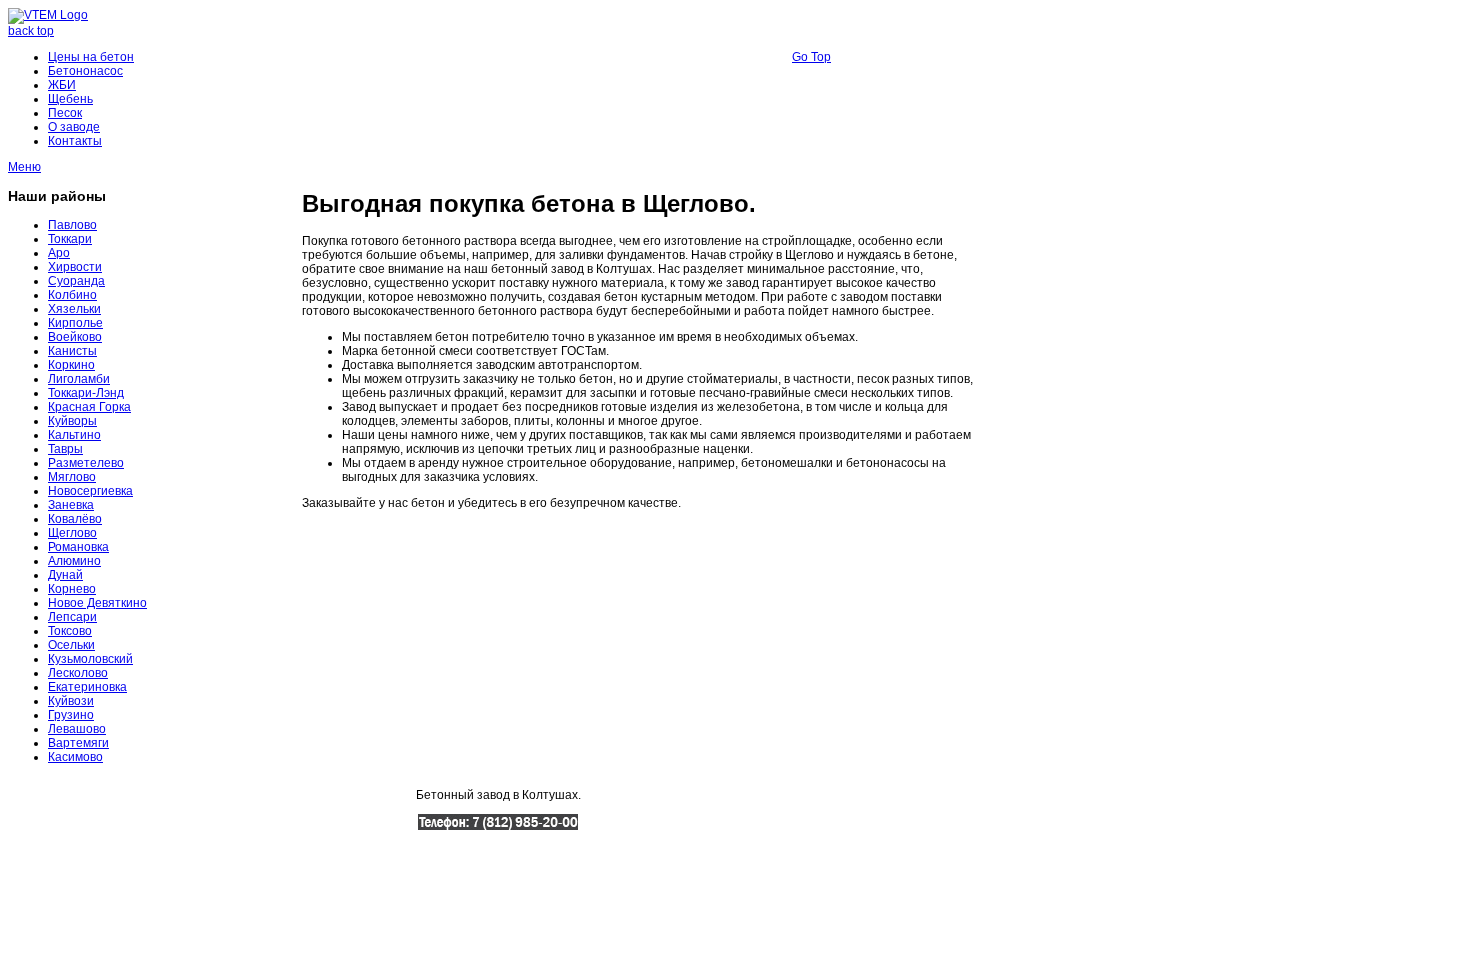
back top (31, 31)
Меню (24, 167)
